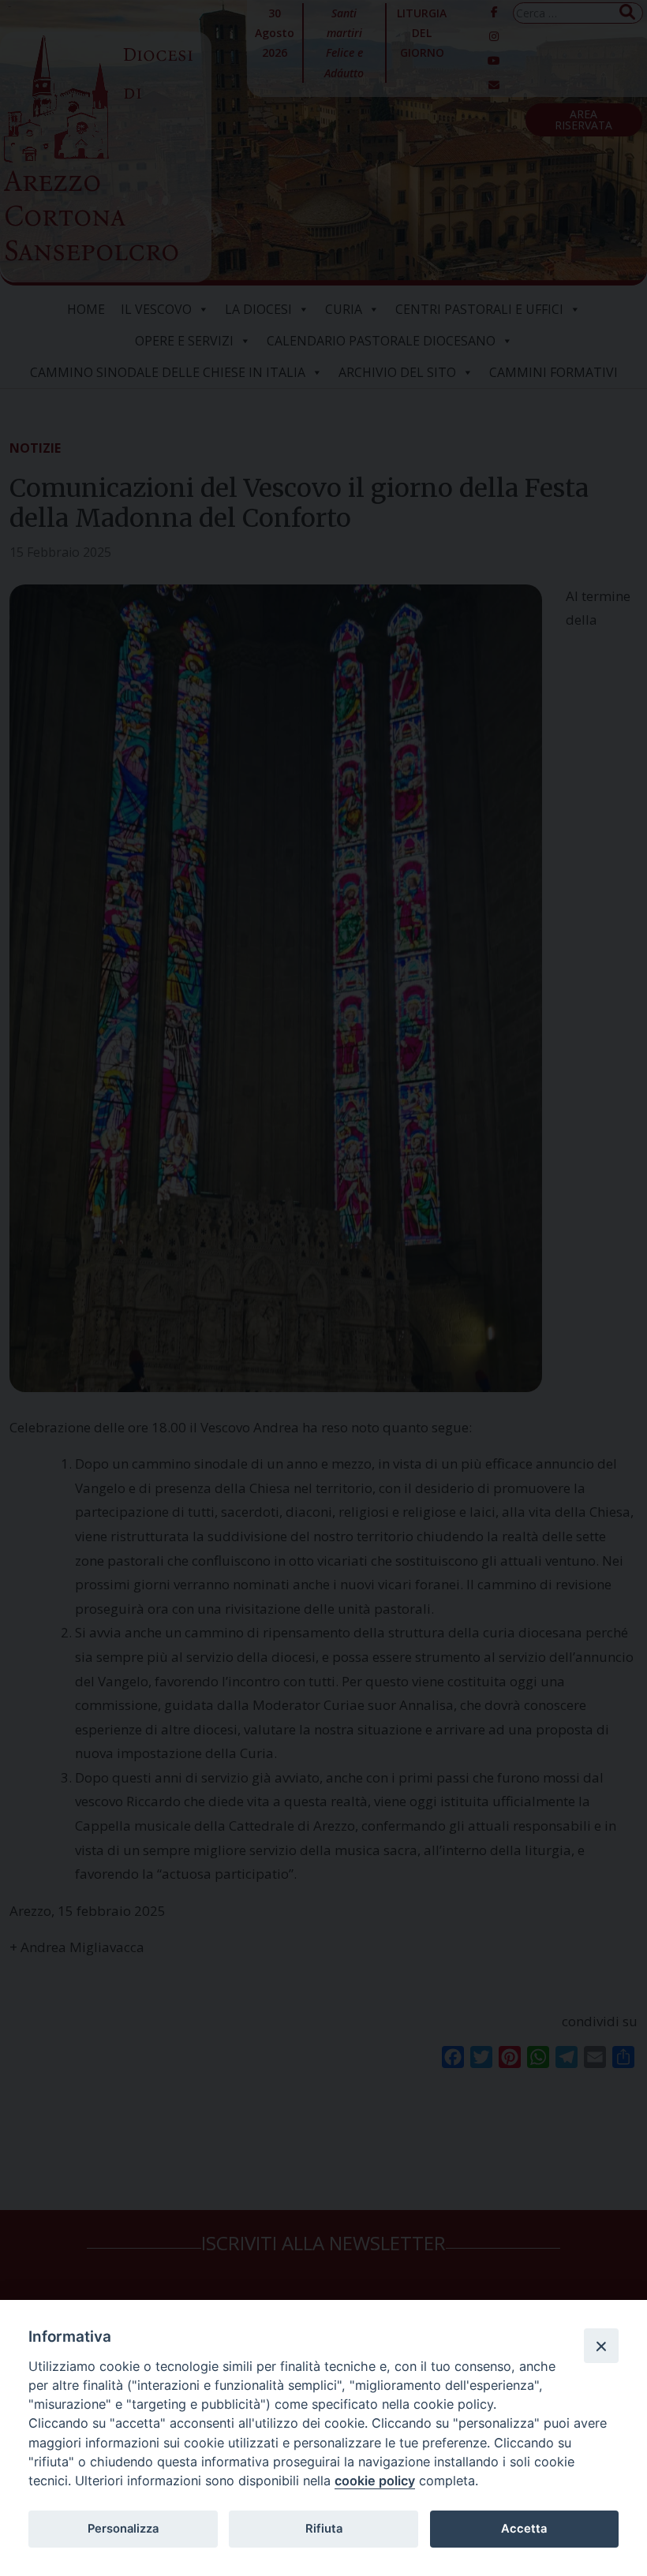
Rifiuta (324, 2529)
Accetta (524, 2529)
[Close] (601, 2346)
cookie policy (375, 2481)
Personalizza (123, 2529)
